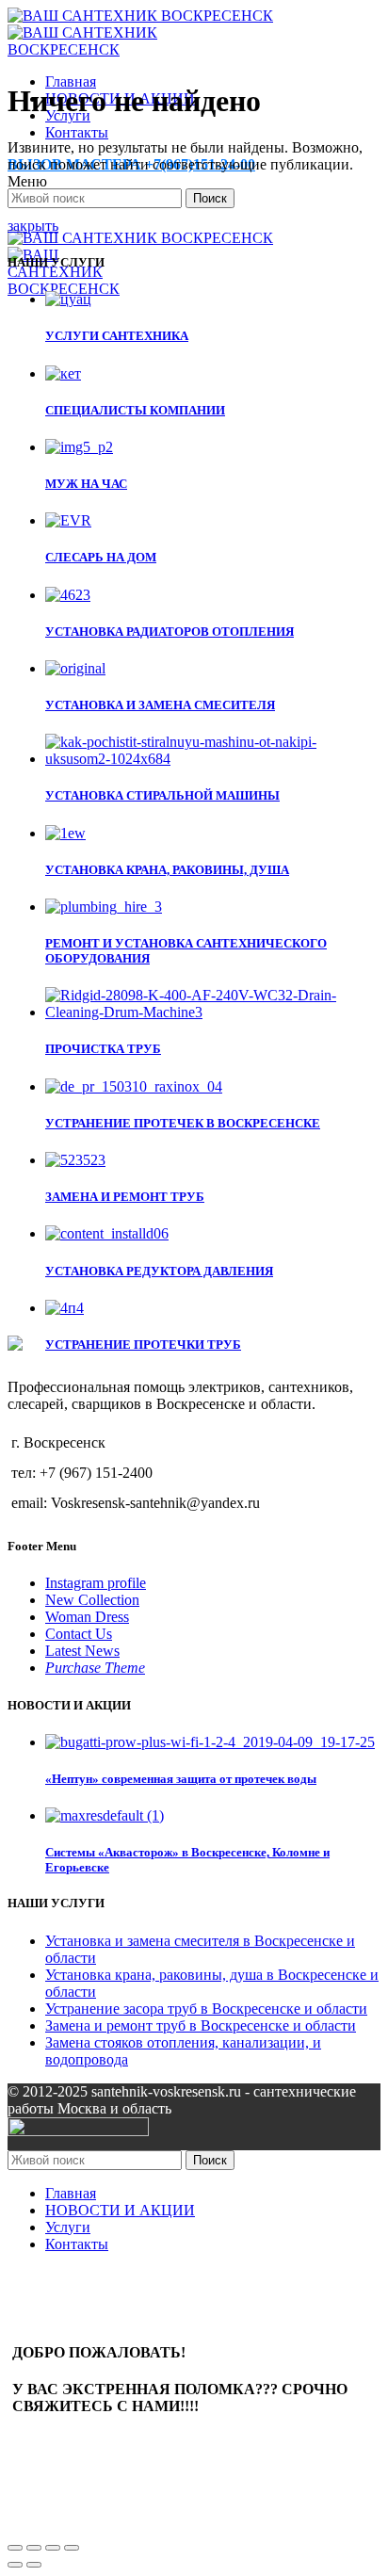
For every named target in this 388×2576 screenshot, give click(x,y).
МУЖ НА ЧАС (86, 484)
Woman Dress (87, 1617)
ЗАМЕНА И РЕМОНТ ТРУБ (125, 1197)
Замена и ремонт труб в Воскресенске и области (201, 2025)
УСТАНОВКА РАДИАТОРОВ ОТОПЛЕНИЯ (170, 632)
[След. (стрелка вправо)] (34, 2565)
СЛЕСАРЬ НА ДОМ (101, 557)
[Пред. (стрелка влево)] (15, 2565)
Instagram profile (96, 1583)
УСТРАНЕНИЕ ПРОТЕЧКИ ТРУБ (143, 1345)
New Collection (92, 1600)
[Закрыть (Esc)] (15, 2548)
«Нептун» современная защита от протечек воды (181, 1779)
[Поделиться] (34, 2548)
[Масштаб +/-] (72, 2548)
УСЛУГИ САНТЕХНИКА (117, 336)
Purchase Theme (95, 1668)
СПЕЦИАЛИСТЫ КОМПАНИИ (135, 410)
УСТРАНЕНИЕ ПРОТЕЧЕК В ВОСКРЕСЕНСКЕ (183, 1123)
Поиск (210, 198)
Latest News (82, 1651)
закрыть (33, 226)
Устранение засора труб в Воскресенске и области (206, 2009)
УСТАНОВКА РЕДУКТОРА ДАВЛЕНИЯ (159, 1271)
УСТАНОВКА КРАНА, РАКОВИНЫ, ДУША (167, 870)
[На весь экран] (53, 2548)
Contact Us (79, 1634)
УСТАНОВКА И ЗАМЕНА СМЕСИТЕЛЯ (160, 705)
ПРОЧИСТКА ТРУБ (103, 1049)
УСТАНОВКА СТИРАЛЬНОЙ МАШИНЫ (162, 795)
